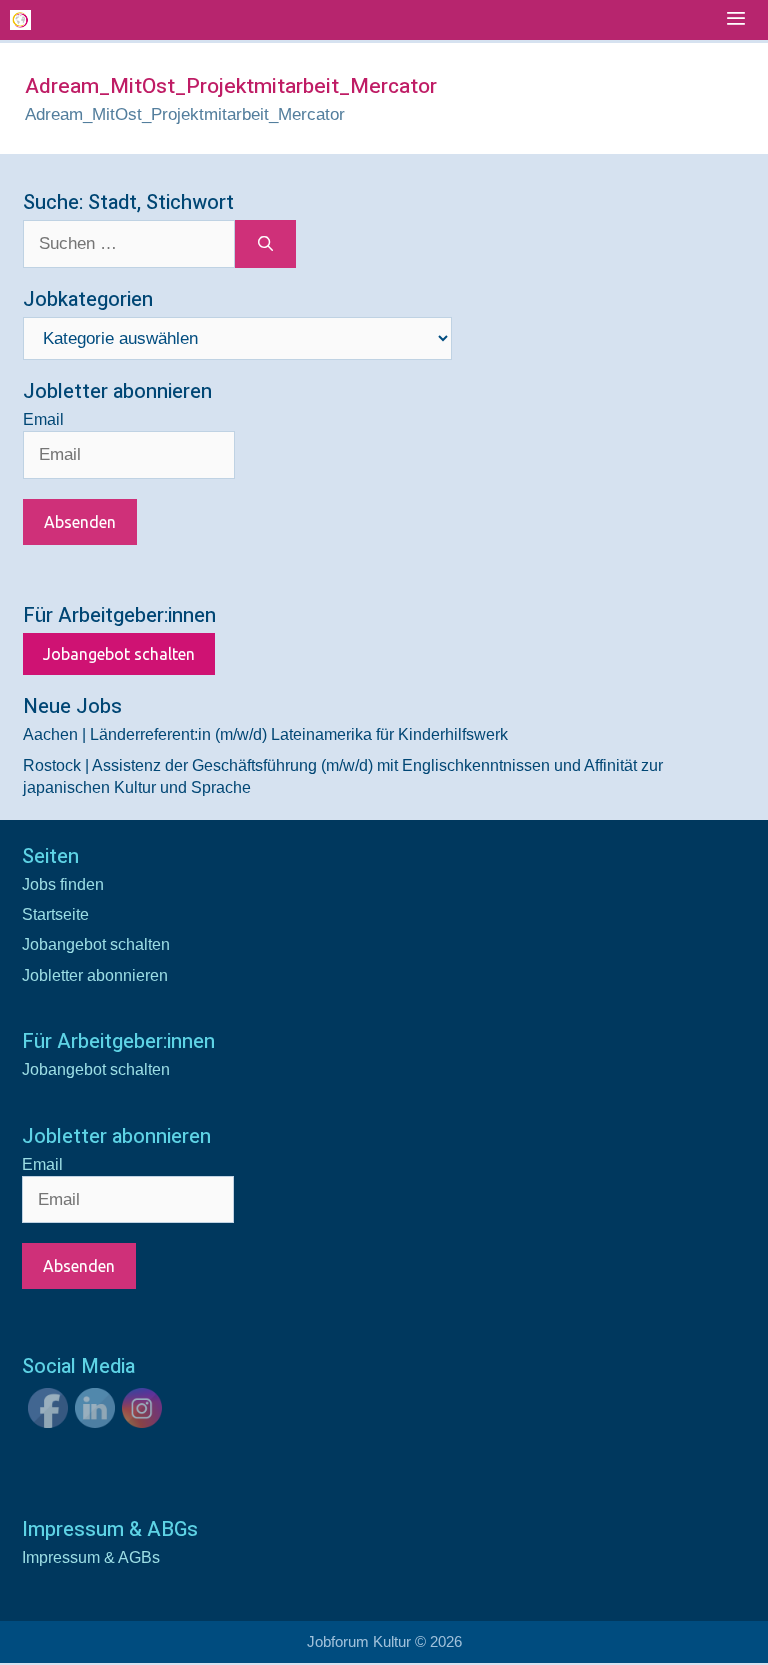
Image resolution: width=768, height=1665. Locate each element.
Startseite (55, 914)
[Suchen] (265, 244)
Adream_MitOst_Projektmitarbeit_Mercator (185, 114)
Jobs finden (63, 884)
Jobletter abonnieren (95, 975)
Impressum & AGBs (91, 1557)
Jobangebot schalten (119, 654)
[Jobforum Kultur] (20, 20)
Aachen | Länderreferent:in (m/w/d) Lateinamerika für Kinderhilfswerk (265, 734)
